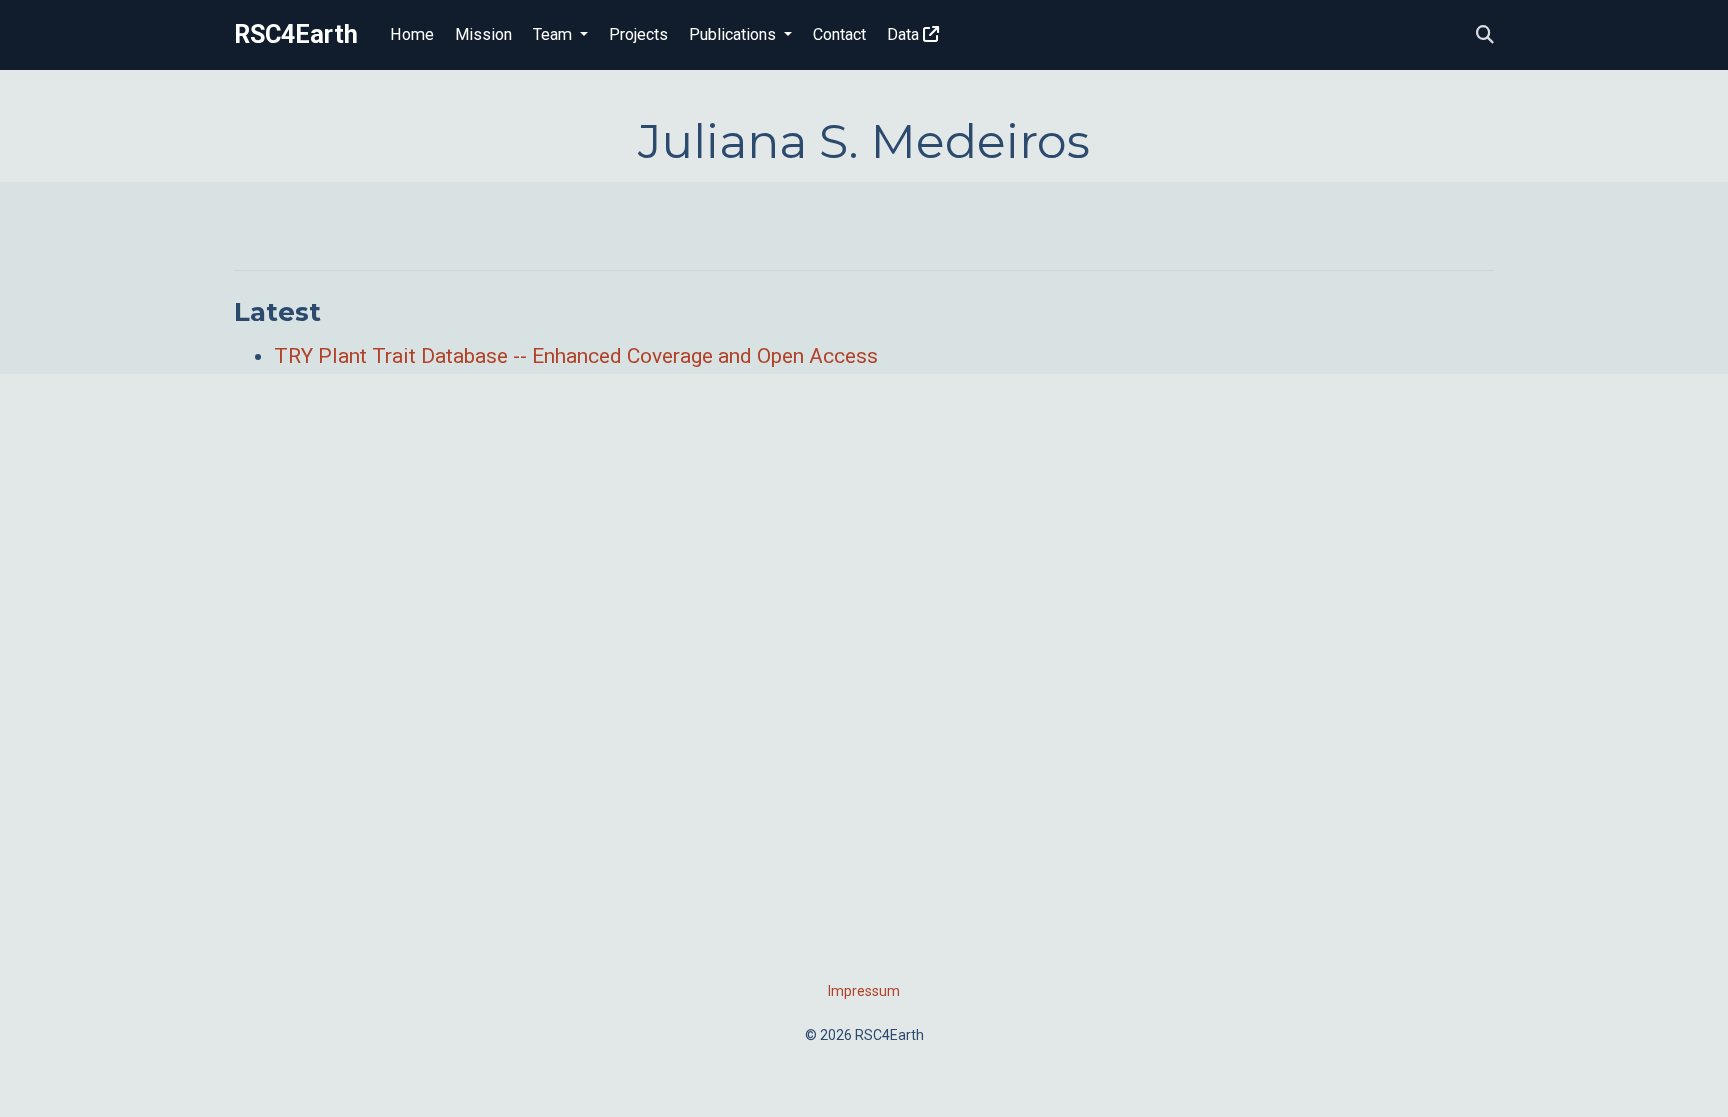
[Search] (1485, 35)
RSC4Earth (296, 34)
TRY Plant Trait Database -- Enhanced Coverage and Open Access (576, 356)
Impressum (864, 991)
